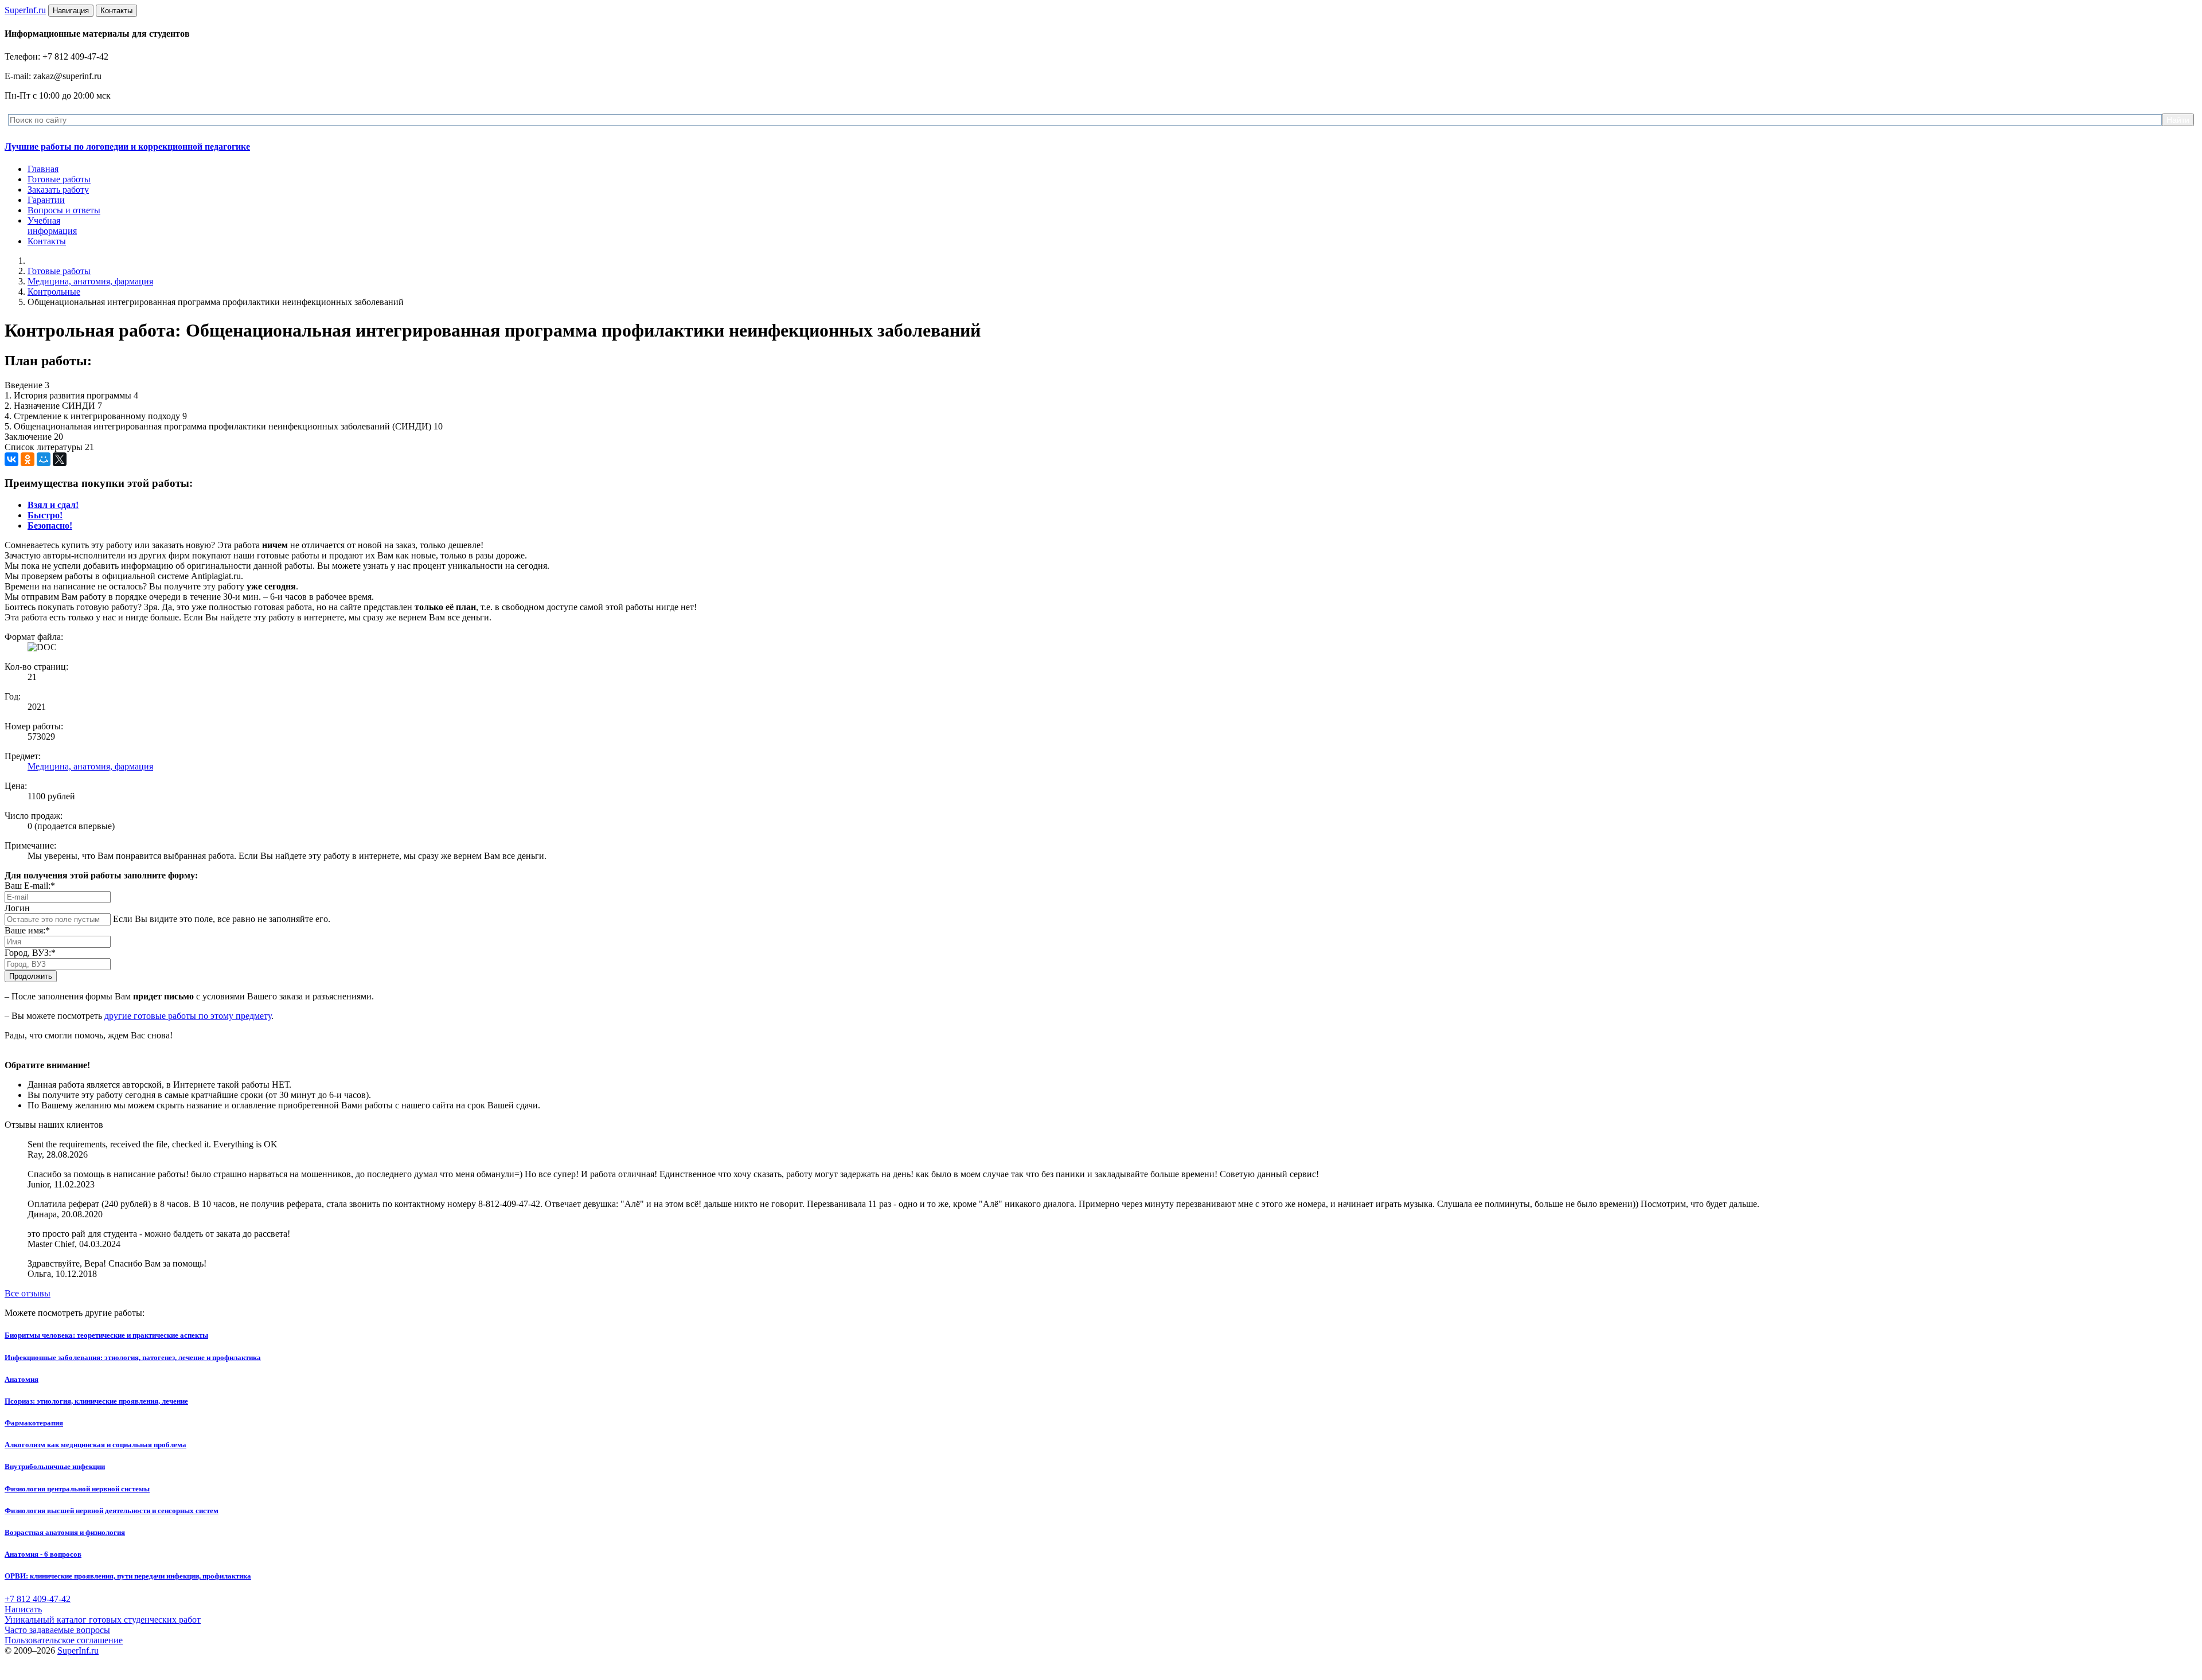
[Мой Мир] (44, 459)
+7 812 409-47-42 (38, 1599)
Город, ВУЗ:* (30, 953)
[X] (60, 459)
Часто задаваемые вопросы (57, 1630)
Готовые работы (59, 179)
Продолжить (31, 976)
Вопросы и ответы (64, 210)
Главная (43, 169)
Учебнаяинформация (52, 226)
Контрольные (54, 292)
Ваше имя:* (27, 930)
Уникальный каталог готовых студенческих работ (103, 1620)
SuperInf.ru (78, 1650)
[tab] (53, 505)
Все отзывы (28, 1293)
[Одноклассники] (28, 459)
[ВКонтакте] (11, 459)
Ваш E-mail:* (30, 886)
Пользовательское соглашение (64, 1640)
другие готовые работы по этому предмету (188, 1016)
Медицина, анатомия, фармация (90, 281)
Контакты (47, 241)
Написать (23, 1609)
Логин (17, 908)
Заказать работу (58, 190)
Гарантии (46, 200)
